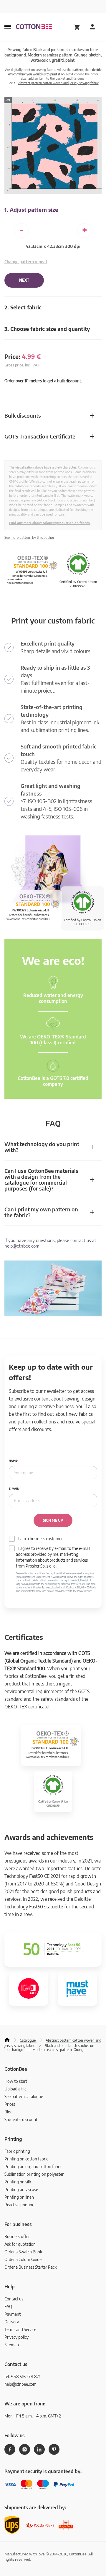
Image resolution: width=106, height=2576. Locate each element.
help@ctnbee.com (22, 1246)
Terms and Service (20, 2329)
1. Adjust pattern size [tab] (31, 210)
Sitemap (12, 2345)
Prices (10, 2104)
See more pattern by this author (29, 537)
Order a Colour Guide (23, 2259)
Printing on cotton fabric (26, 2159)
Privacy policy (16, 2337)
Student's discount (21, 2119)
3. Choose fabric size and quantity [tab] (47, 329)
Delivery (12, 2322)
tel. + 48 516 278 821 (22, 2376)
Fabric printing (17, 2151)
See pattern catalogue (24, 2096)
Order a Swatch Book (23, 2252)
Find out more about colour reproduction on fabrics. (50, 523)
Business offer (17, 2236)
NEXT (24, 280)
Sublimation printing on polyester (34, 2174)
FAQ (8, 2306)
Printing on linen (19, 2197)
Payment (13, 2314)
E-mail (14, 1489)
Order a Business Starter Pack (30, 2267)
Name (13, 1461)
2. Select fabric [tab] (23, 307)
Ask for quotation (20, 2244)
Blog (9, 2112)
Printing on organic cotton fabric (33, 2166)
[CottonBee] (34, 27)
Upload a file (15, 2089)
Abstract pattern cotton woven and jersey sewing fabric (58, 83)
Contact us (14, 2299)
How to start (16, 2081)
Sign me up (53, 1520)
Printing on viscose (21, 2189)
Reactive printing (19, 2205)
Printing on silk (18, 2182)
